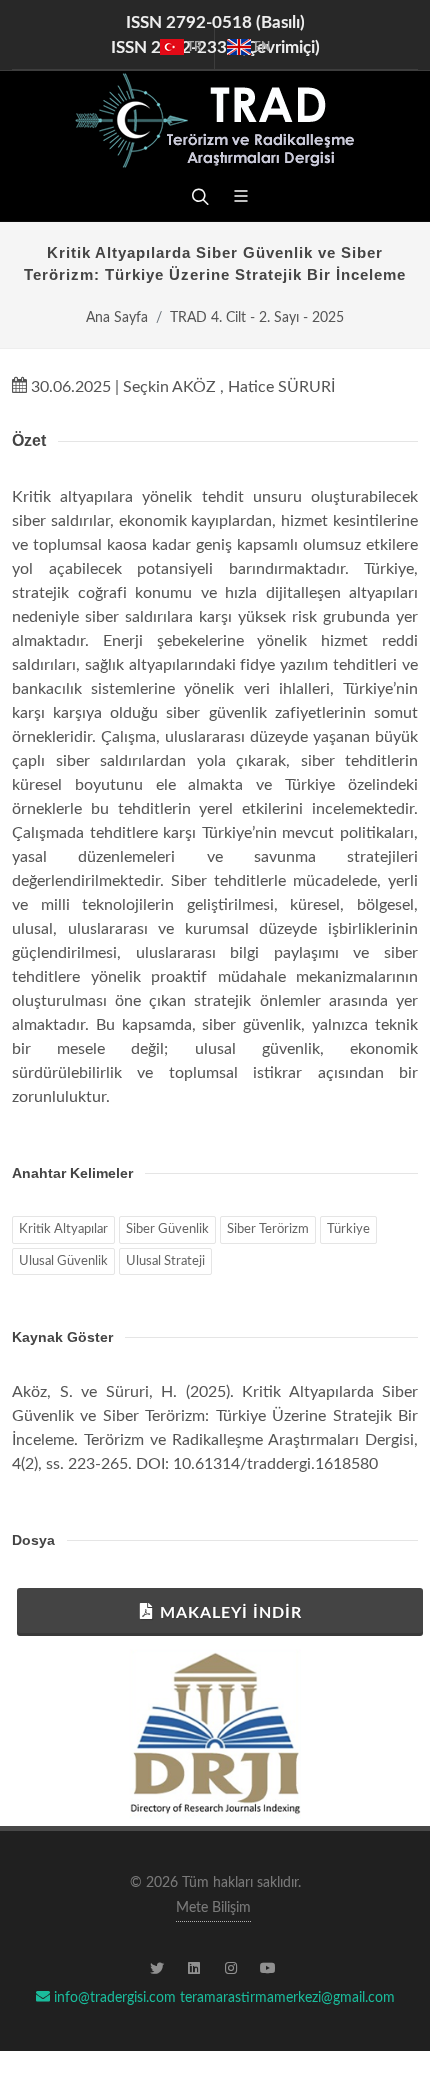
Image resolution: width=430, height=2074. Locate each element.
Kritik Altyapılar (63, 1229)
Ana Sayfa (117, 317)
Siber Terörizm (268, 1229)
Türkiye (348, 1229)
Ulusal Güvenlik (63, 1261)
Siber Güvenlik (167, 1229)
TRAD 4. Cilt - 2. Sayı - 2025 (257, 317)
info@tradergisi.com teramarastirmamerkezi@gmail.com (222, 1998)
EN (260, 47)
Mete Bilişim (213, 1908)
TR (193, 47)
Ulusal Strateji (165, 1261)
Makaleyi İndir (231, 1613)
